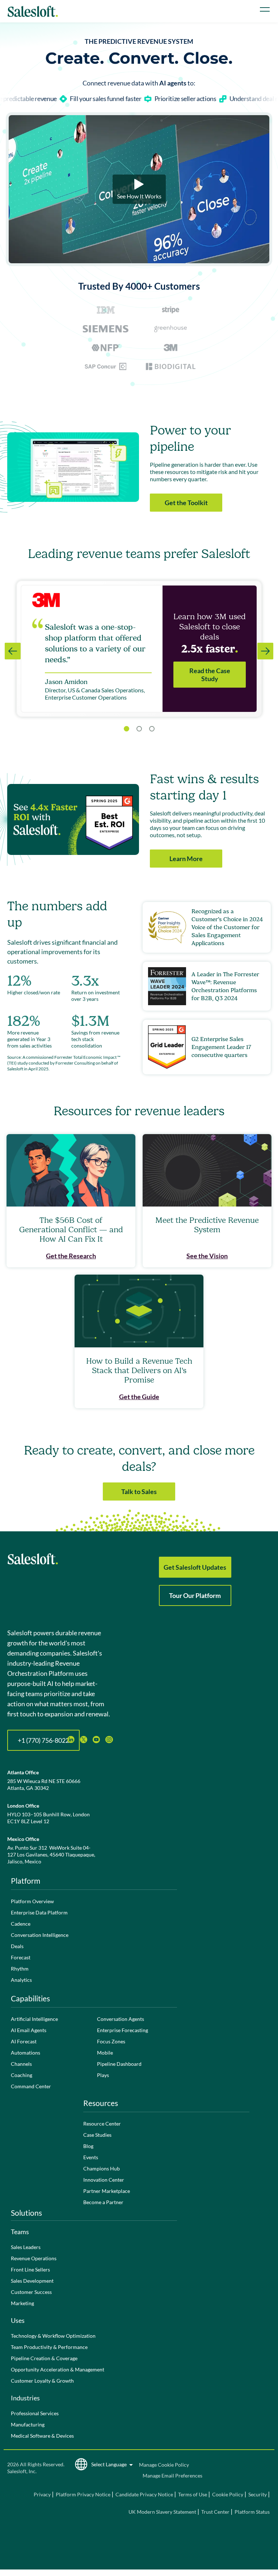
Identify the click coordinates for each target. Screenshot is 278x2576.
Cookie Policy (228, 2494)
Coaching (22, 2075)
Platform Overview (32, 1901)
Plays (103, 2075)
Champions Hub (102, 2168)
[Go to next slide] (265, 651)
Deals (17, 1946)
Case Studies (97, 2135)
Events (91, 2157)
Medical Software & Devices (42, 2436)
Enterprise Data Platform (39, 1912)
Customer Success (31, 2292)
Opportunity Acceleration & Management (58, 2369)
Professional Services (35, 2413)
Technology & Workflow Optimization (53, 2336)
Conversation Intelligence (40, 1935)
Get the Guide (139, 1397)
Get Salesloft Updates (195, 1567)
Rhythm (20, 1969)
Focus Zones (111, 2041)
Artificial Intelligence (34, 2019)
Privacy (43, 2494)
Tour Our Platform (195, 1595)
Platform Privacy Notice (83, 2494)
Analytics (21, 1980)
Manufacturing (28, 2424)
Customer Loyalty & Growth (42, 2381)
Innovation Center (104, 2180)
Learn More (186, 859)
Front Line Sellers (30, 2269)
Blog (88, 2146)
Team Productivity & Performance (49, 2347)
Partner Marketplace (107, 2191)
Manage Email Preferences (172, 2476)
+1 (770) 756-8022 (43, 1740)
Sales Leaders (26, 2247)
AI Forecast (24, 2041)
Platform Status (252, 2512)
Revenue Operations (34, 2258)
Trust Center (215, 2512)
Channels (21, 2064)
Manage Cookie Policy (164, 2465)
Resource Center (102, 2124)
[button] (139, 729)
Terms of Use (193, 2494)
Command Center (31, 2086)
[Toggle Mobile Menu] (265, 9)
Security (258, 2494)
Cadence (21, 1924)
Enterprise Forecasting (123, 2030)
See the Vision (207, 1256)
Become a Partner (103, 2202)
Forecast (21, 1957)
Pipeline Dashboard (119, 2064)
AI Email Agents (29, 2030)
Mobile (105, 2053)
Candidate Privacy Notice (144, 2494)
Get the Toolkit (186, 503)
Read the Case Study (210, 675)
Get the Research (71, 1256)
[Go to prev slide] (13, 651)
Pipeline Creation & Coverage (44, 2358)
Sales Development (32, 2281)
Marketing (22, 2303)
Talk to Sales (139, 1492)
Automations (26, 2053)
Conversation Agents (121, 2019)
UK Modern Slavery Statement (162, 2512)
